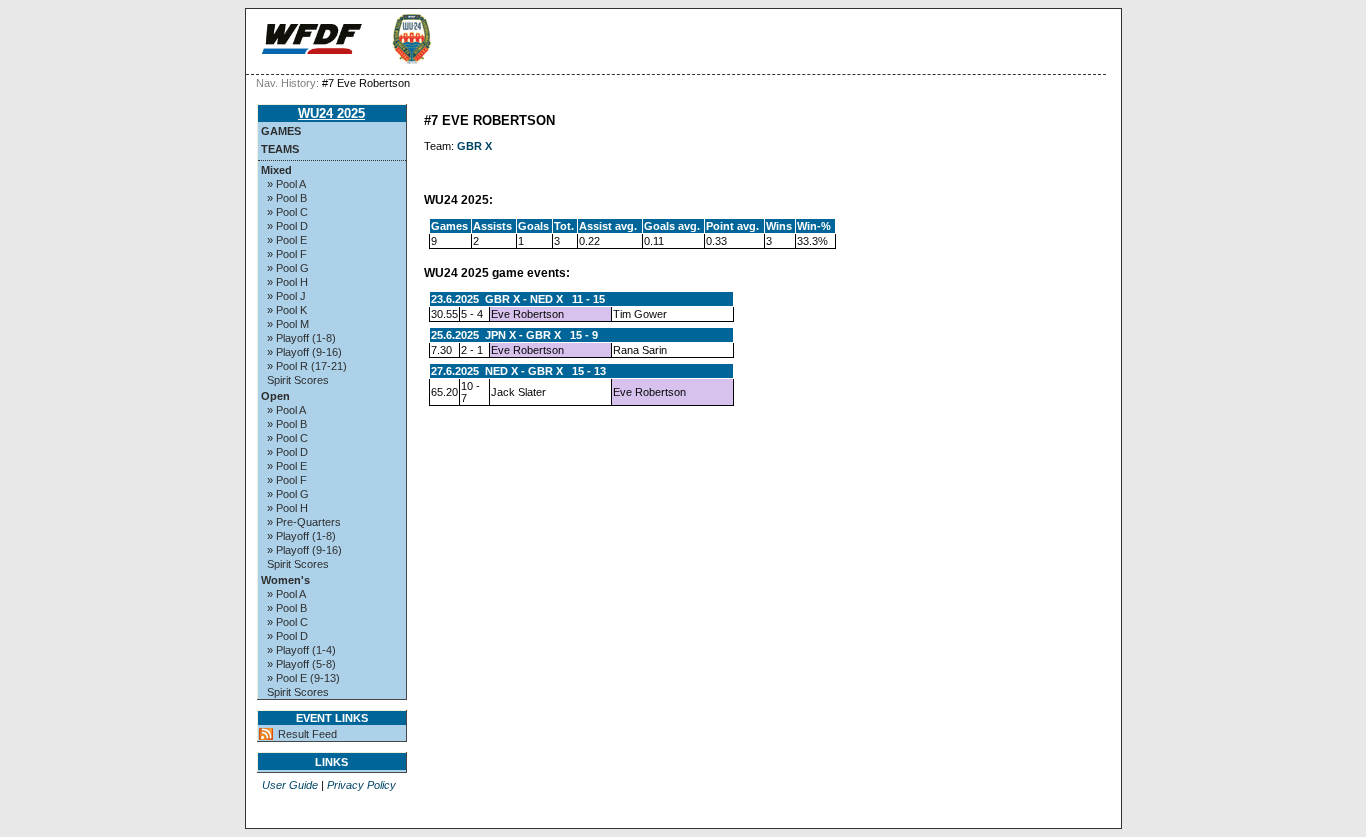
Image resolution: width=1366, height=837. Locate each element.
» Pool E (287, 240)
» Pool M (288, 324)
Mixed (276, 170)
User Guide (290, 785)
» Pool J (286, 296)
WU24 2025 (331, 113)
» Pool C (287, 212)
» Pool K (287, 310)
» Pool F (287, 254)
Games (281, 131)
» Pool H (287, 282)
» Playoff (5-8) (301, 664)
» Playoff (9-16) (304, 352)
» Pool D (287, 226)
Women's (285, 580)
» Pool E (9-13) (303, 678)
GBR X (474, 146)
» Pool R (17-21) (307, 366)
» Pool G (288, 268)
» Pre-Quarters (304, 522)
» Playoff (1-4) (301, 650)
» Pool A (286, 184)
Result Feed (307, 734)
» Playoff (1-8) (301, 338)
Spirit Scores (298, 380)
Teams (280, 149)
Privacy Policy (361, 785)
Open (275, 396)
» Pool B (287, 198)
